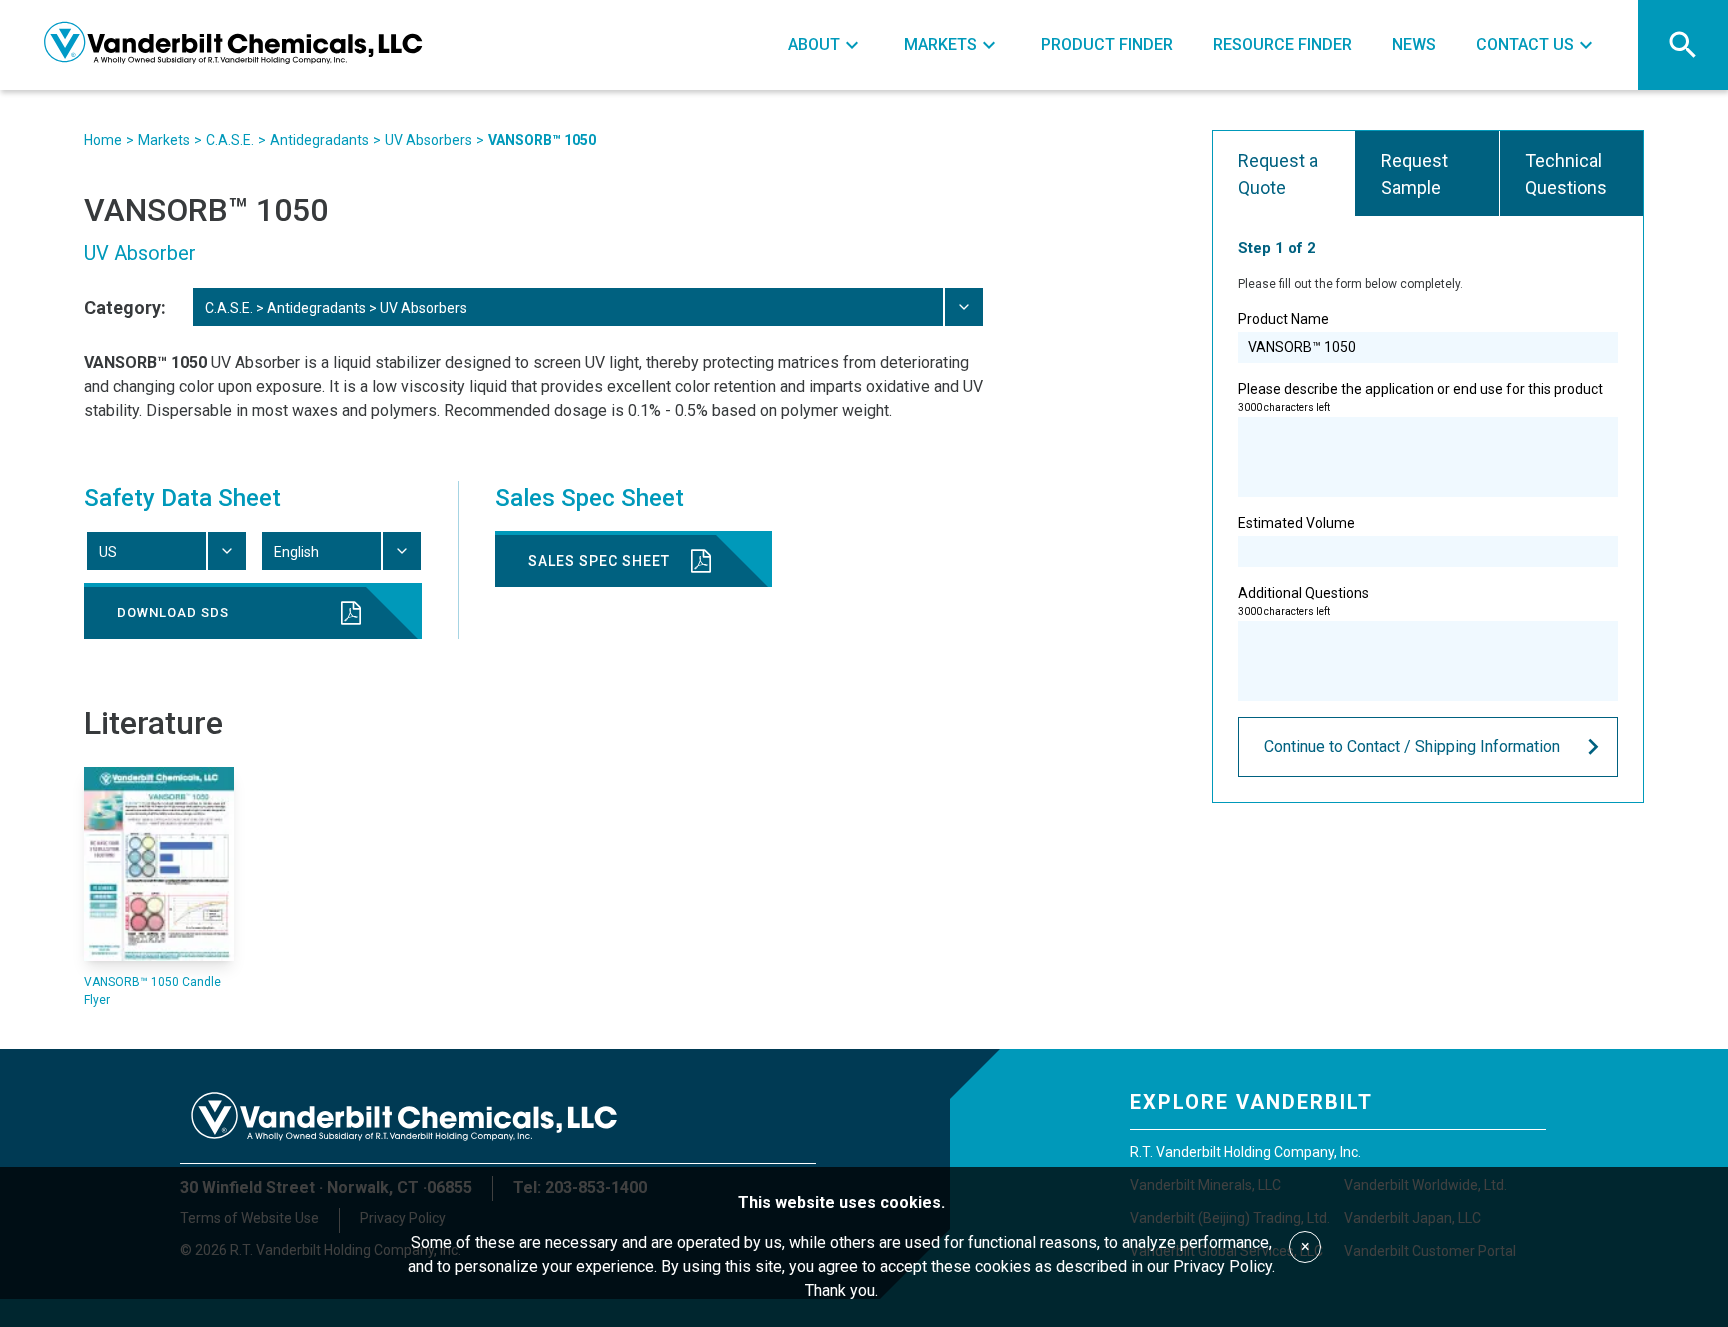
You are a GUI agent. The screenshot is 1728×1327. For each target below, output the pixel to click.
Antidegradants (319, 140)
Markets (164, 140)
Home (103, 140)
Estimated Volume (1296, 523)
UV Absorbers (428, 140)
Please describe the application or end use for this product (1420, 397)
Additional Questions (1303, 601)
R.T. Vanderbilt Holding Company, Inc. (1245, 1152)
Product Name (1283, 319)
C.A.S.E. (230, 140)
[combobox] (587, 307)
